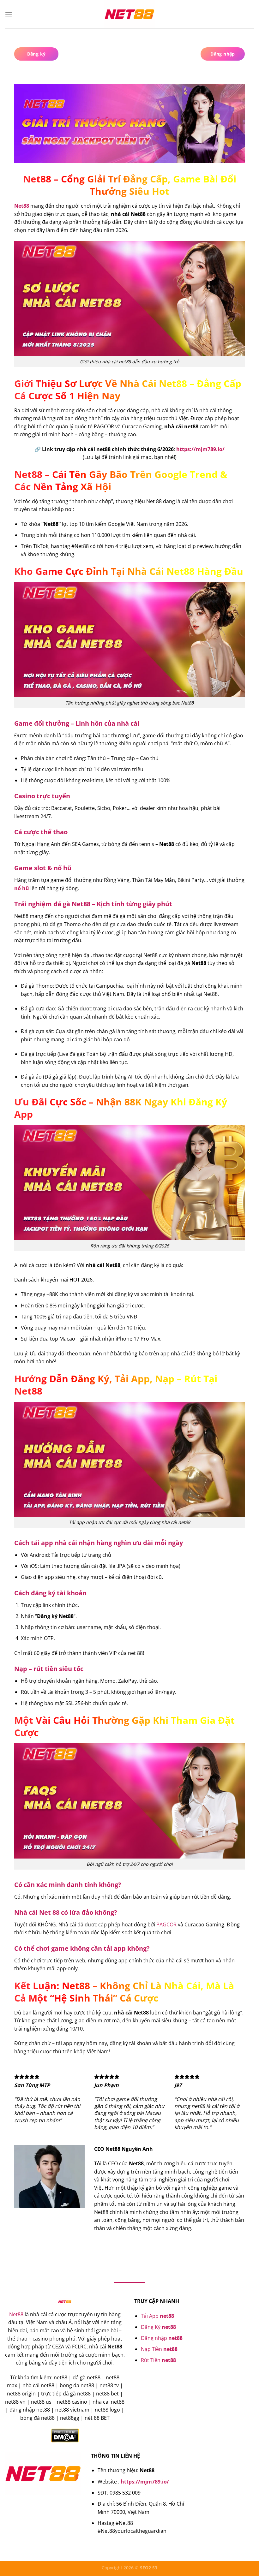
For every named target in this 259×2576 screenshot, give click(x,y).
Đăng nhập (162, 2338)
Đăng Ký (158, 2327)
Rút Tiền (158, 2360)
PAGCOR (166, 1925)
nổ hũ (22, 888)
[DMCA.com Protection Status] (65, 2435)
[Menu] (9, 14)
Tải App (157, 2316)
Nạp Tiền (159, 2349)
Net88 (16, 2314)
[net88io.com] (129, 14)
